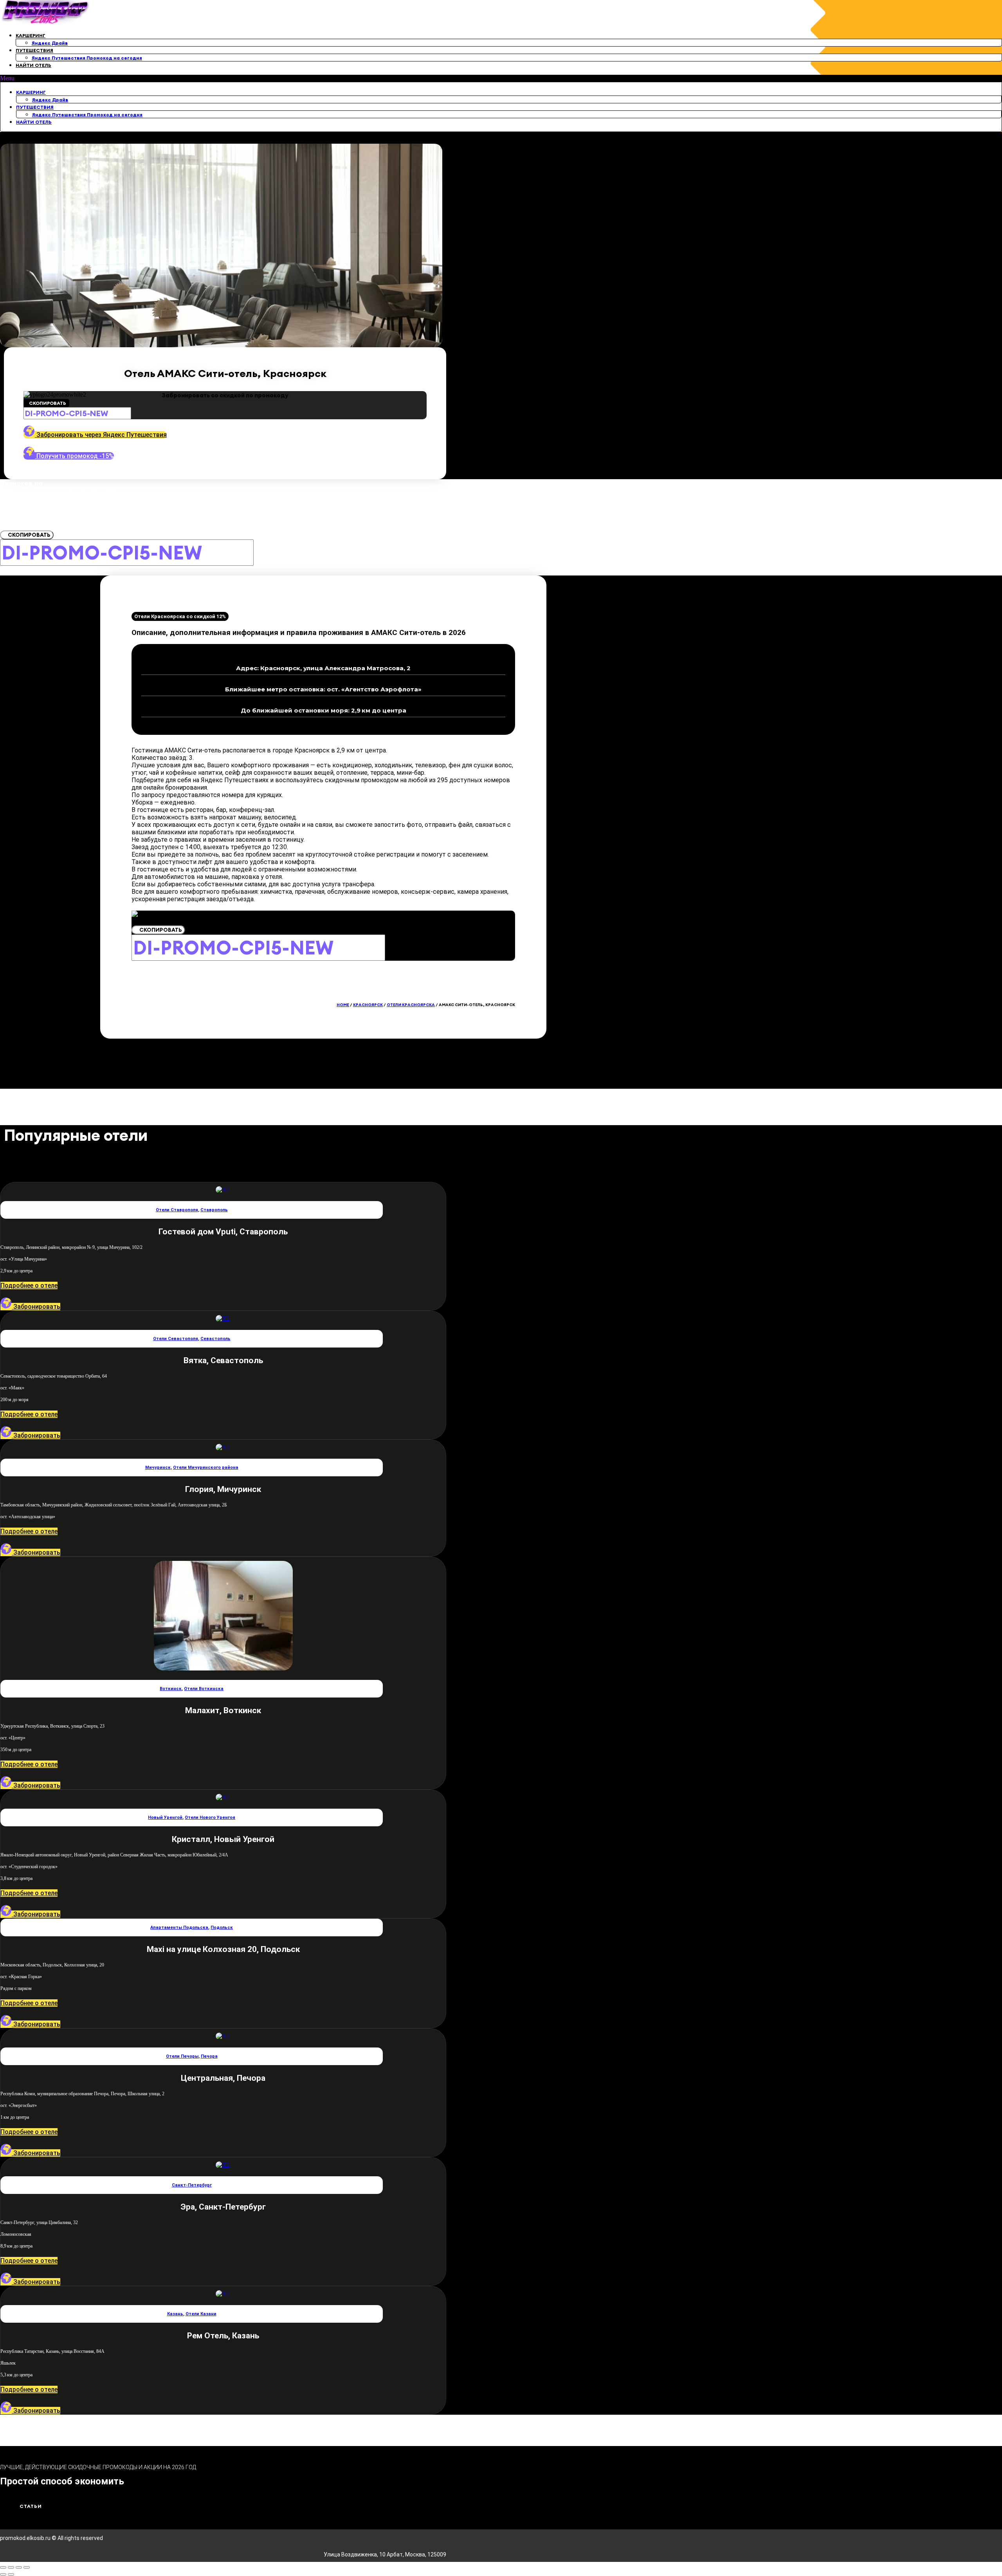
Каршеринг (31, 35)
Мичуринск (158, 1467)
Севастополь (215, 1339)
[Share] (11, 2567)
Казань (175, 2314)
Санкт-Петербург (192, 2185)
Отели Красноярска (411, 1005)
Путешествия (34, 50)
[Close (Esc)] (3, 2567)
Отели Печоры (182, 2056)
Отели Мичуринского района (206, 1467)
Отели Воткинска (204, 1689)
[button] (501, 78)
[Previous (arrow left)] (3, 2574)
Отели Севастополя (176, 1339)
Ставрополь (214, 1210)
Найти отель (33, 65)
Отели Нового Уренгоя (210, 1817)
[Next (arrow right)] (11, 2574)
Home (343, 1005)
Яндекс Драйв (50, 43)
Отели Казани (201, 2314)
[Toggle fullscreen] (19, 2567)
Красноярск (368, 1005)
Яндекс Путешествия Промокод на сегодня (87, 58)
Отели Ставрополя (177, 1210)
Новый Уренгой (165, 1817)
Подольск (222, 1927)
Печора (209, 2056)
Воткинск (171, 1689)
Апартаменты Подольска (179, 1927)
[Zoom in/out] (27, 2567)
